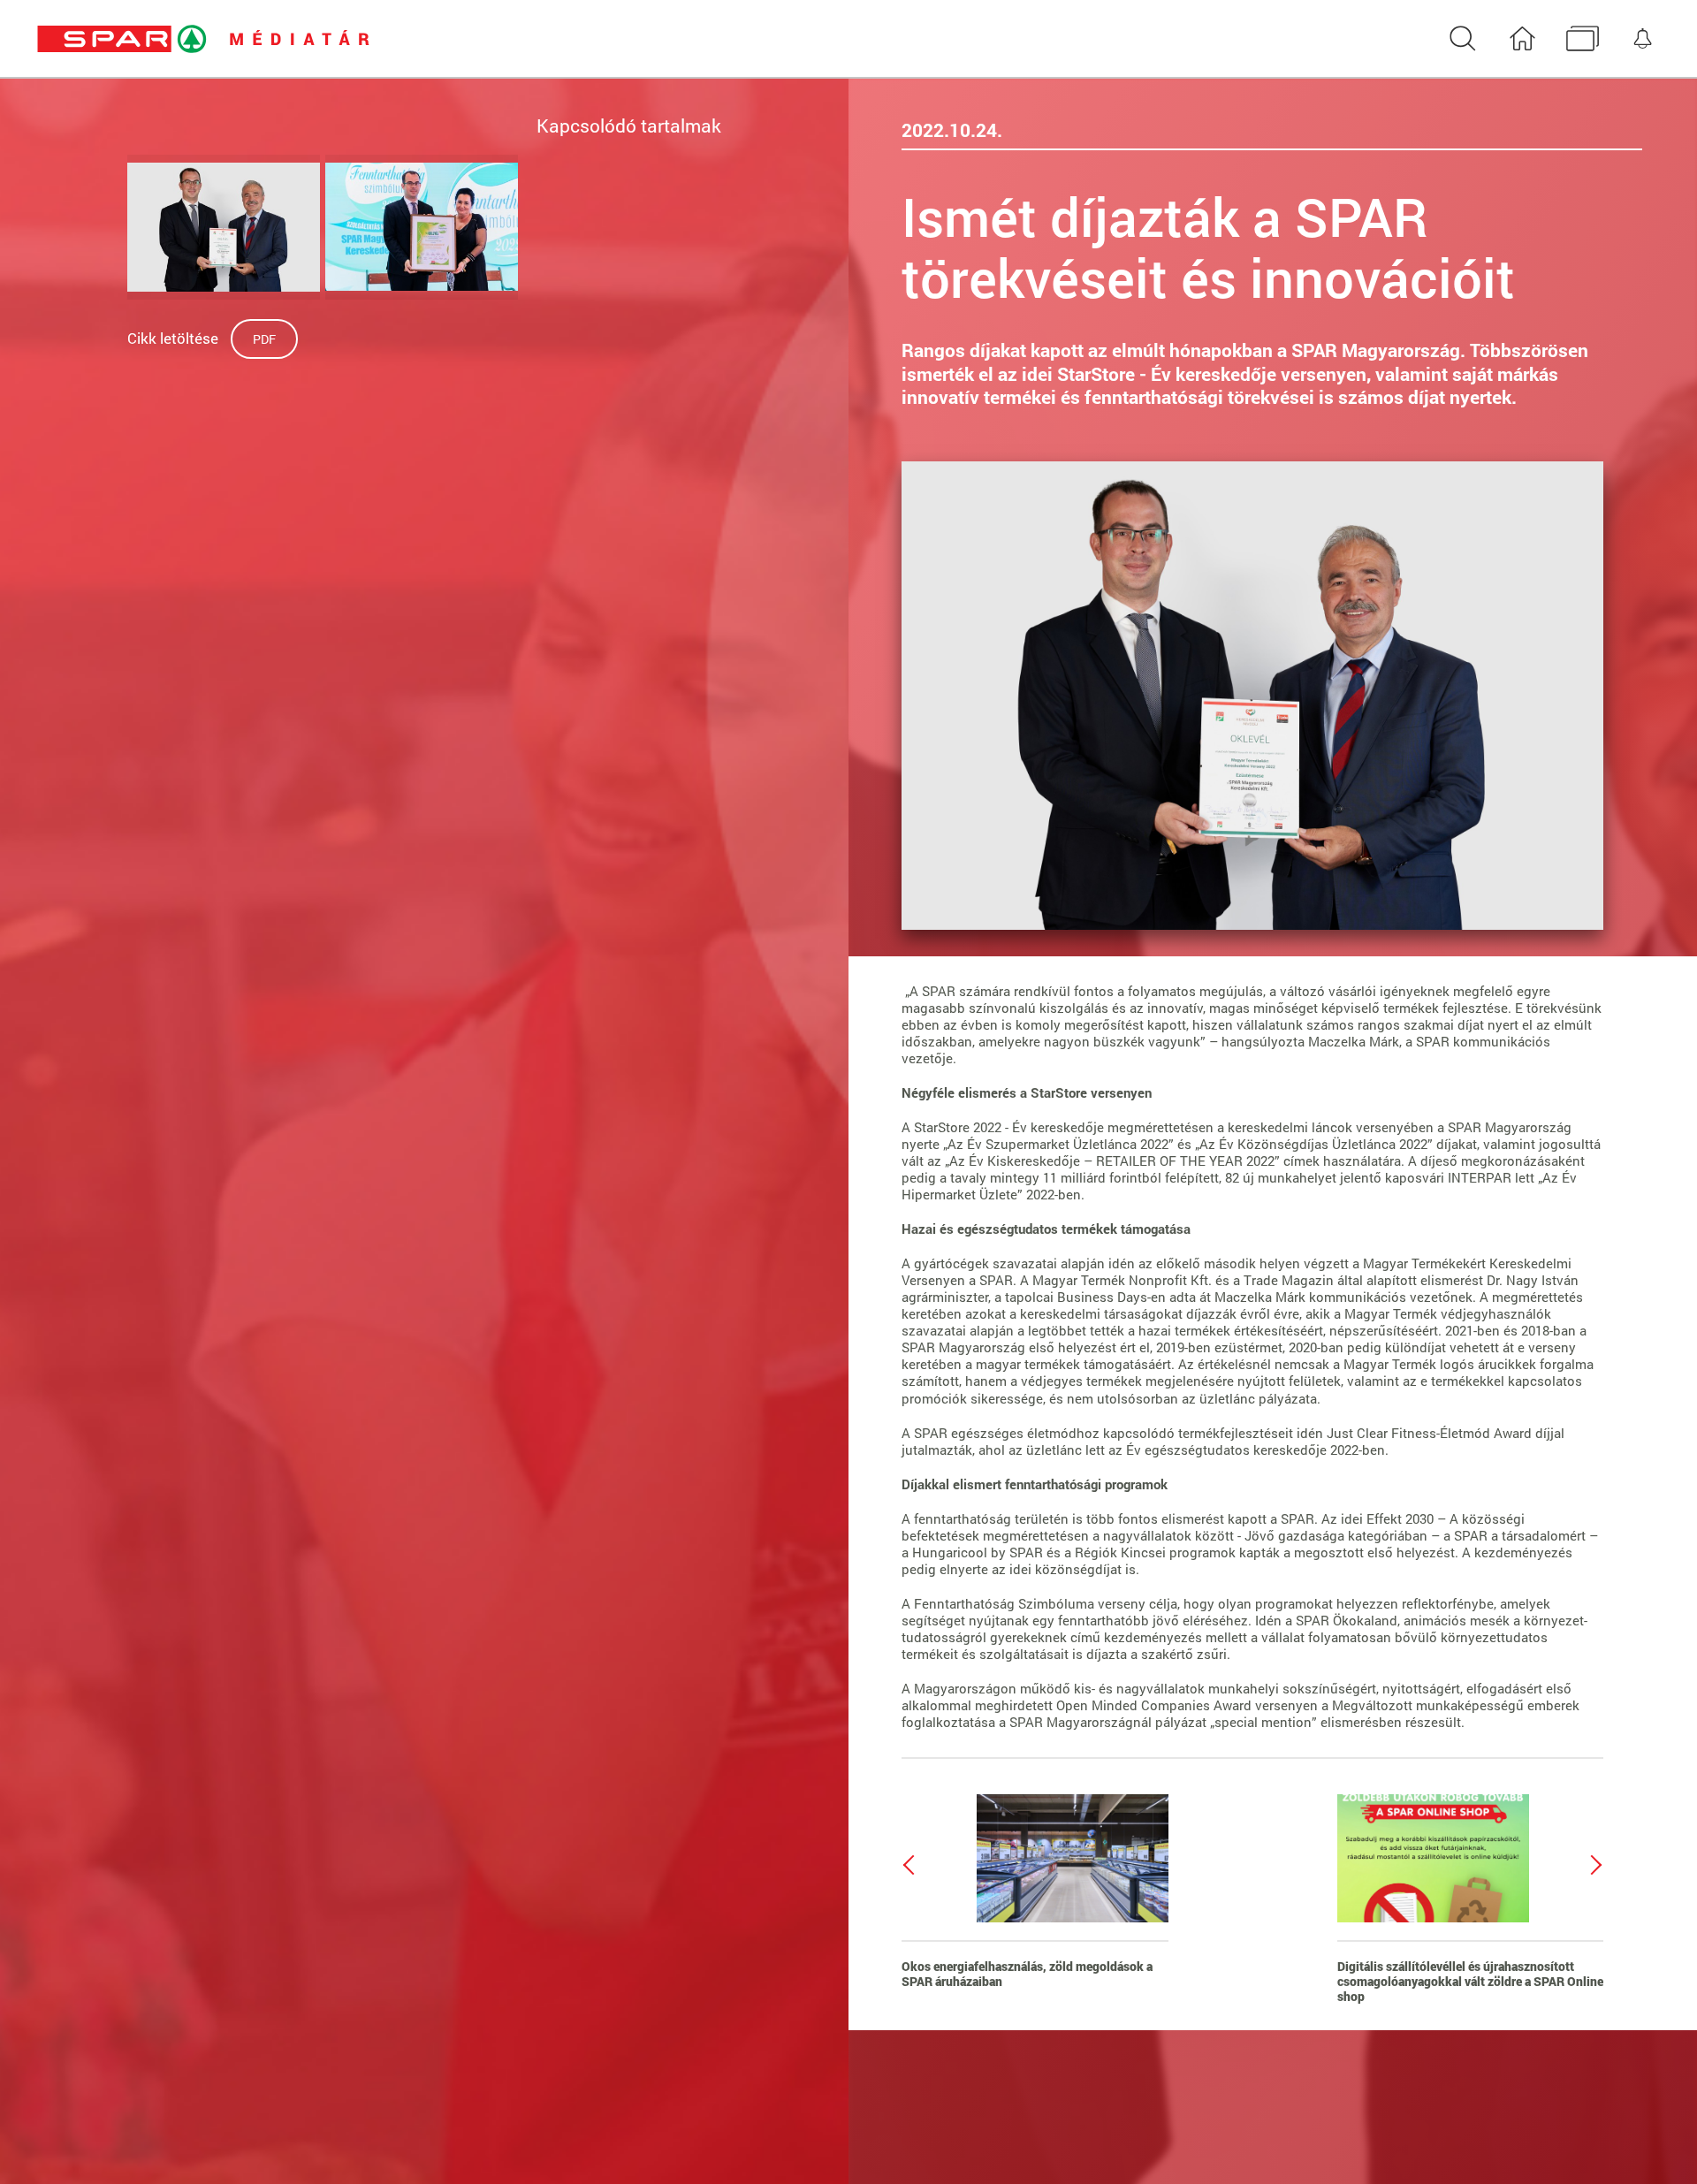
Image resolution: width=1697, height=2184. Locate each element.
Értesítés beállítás (1643, 39)
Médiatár (1583, 39)
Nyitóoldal (1522, 39)
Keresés (1462, 39)
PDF (264, 339)
